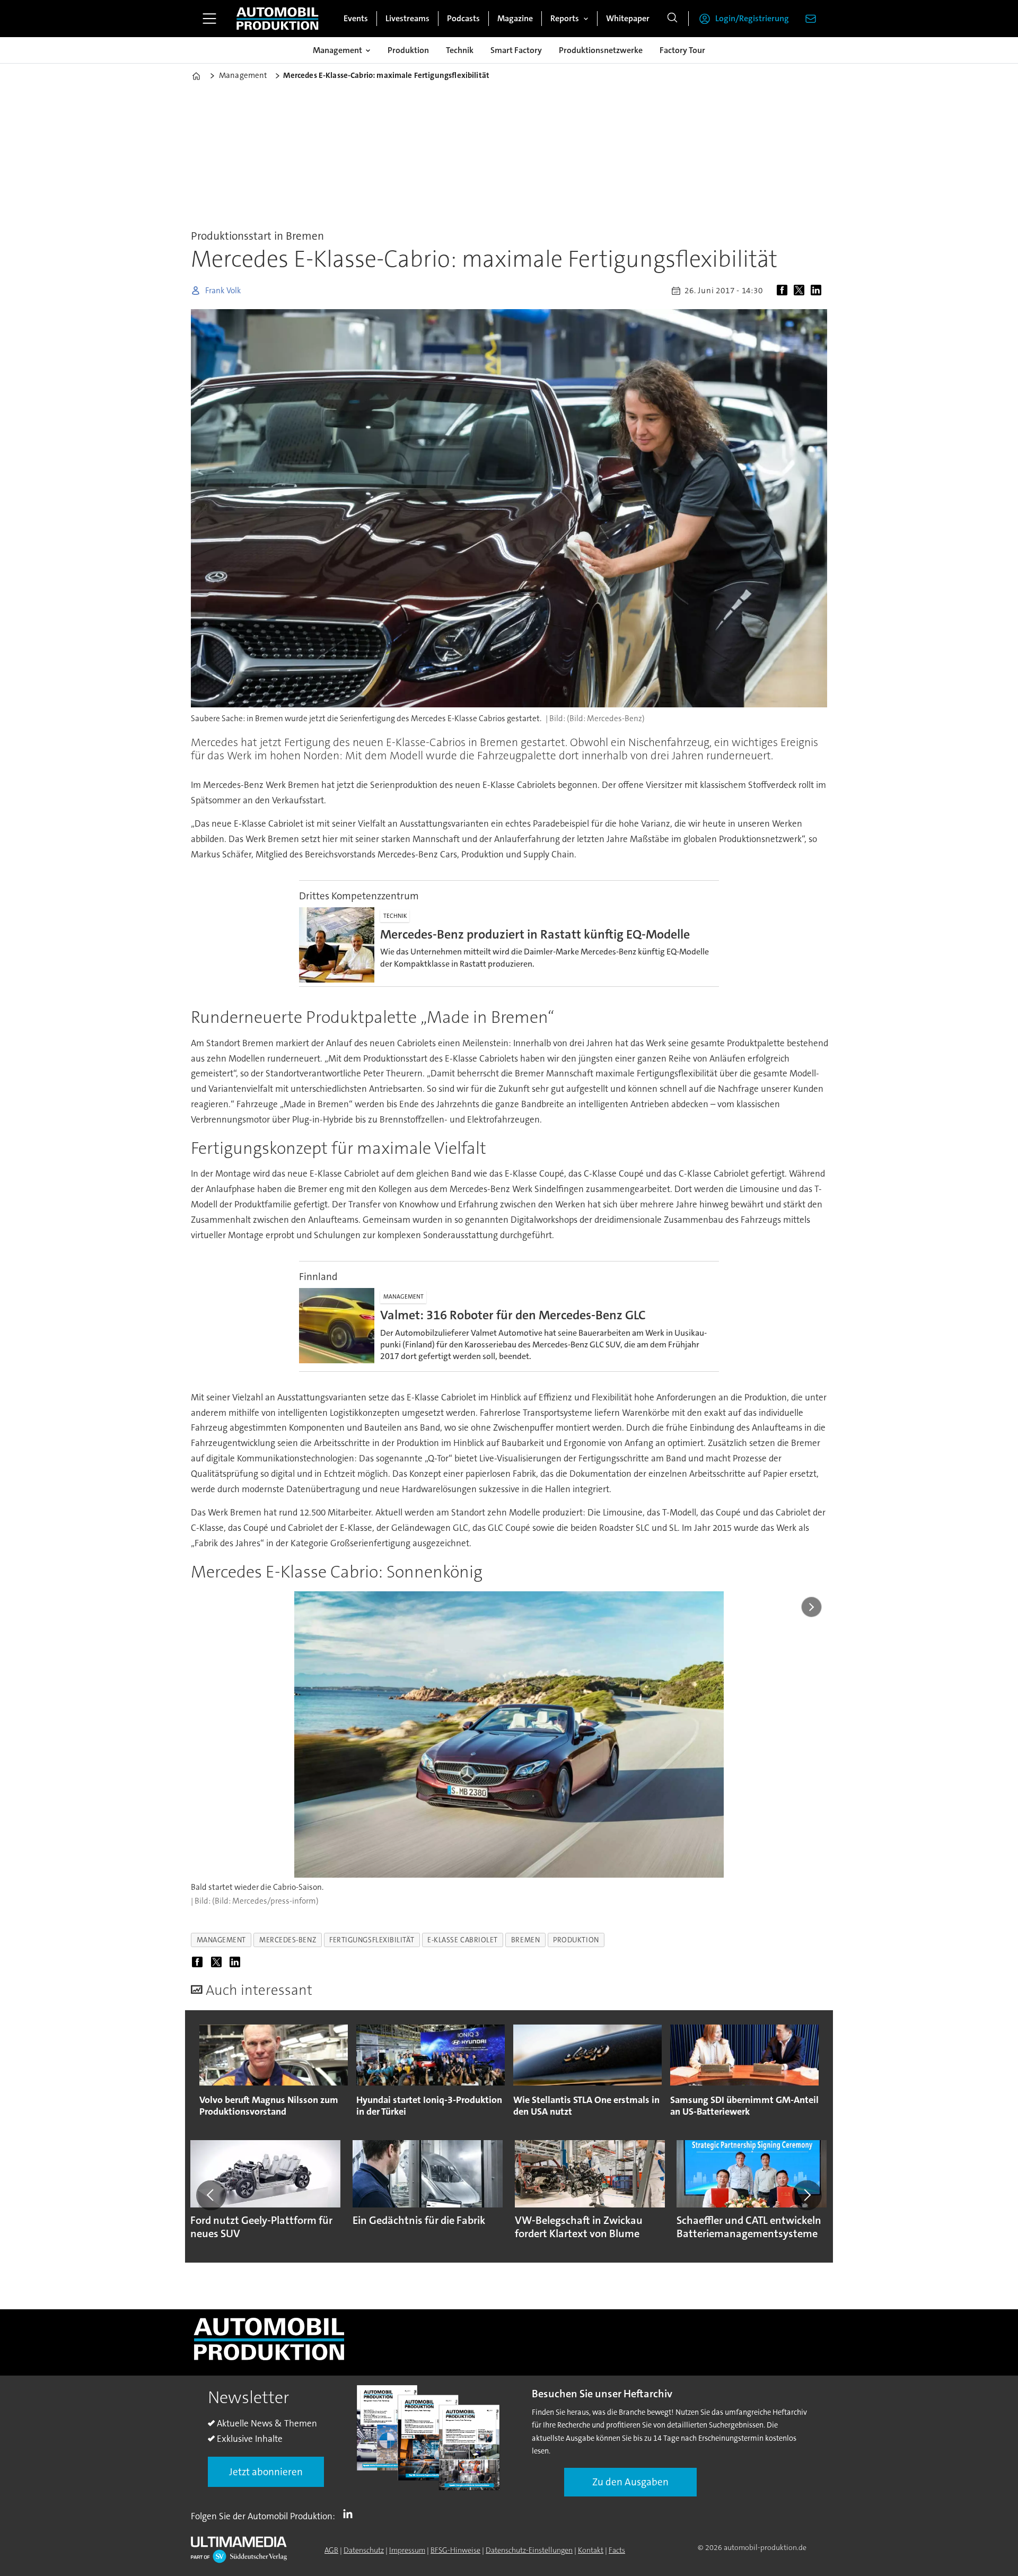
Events (356, 18)
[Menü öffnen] (209, 19)
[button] (211, 2195)
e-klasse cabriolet (463, 1940)
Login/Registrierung (752, 18)
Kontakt (591, 2550)
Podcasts (463, 18)
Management (337, 50)
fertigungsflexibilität (372, 1940)
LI (350, 2514)
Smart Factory (516, 50)
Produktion (408, 50)
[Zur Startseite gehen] (277, 19)
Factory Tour (682, 50)
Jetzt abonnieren (266, 2472)
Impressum (407, 2550)
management (221, 1940)
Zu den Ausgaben (630, 2482)
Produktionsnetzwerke (601, 50)
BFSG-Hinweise (455, 2550)
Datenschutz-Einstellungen (529, 2550)
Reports (565, 18)
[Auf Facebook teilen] (784, 291)
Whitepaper (628, 18)
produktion (576, 1940)
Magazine (515, 18)
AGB (331, 2550)
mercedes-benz (288, 1940)
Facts (617, 2550)
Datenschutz (364, 2550)
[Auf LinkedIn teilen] (818, 291)
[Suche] (672, 19)
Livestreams (407, 18)
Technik (460, 50)
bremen (525, 1940)
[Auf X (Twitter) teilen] (801, 291)
